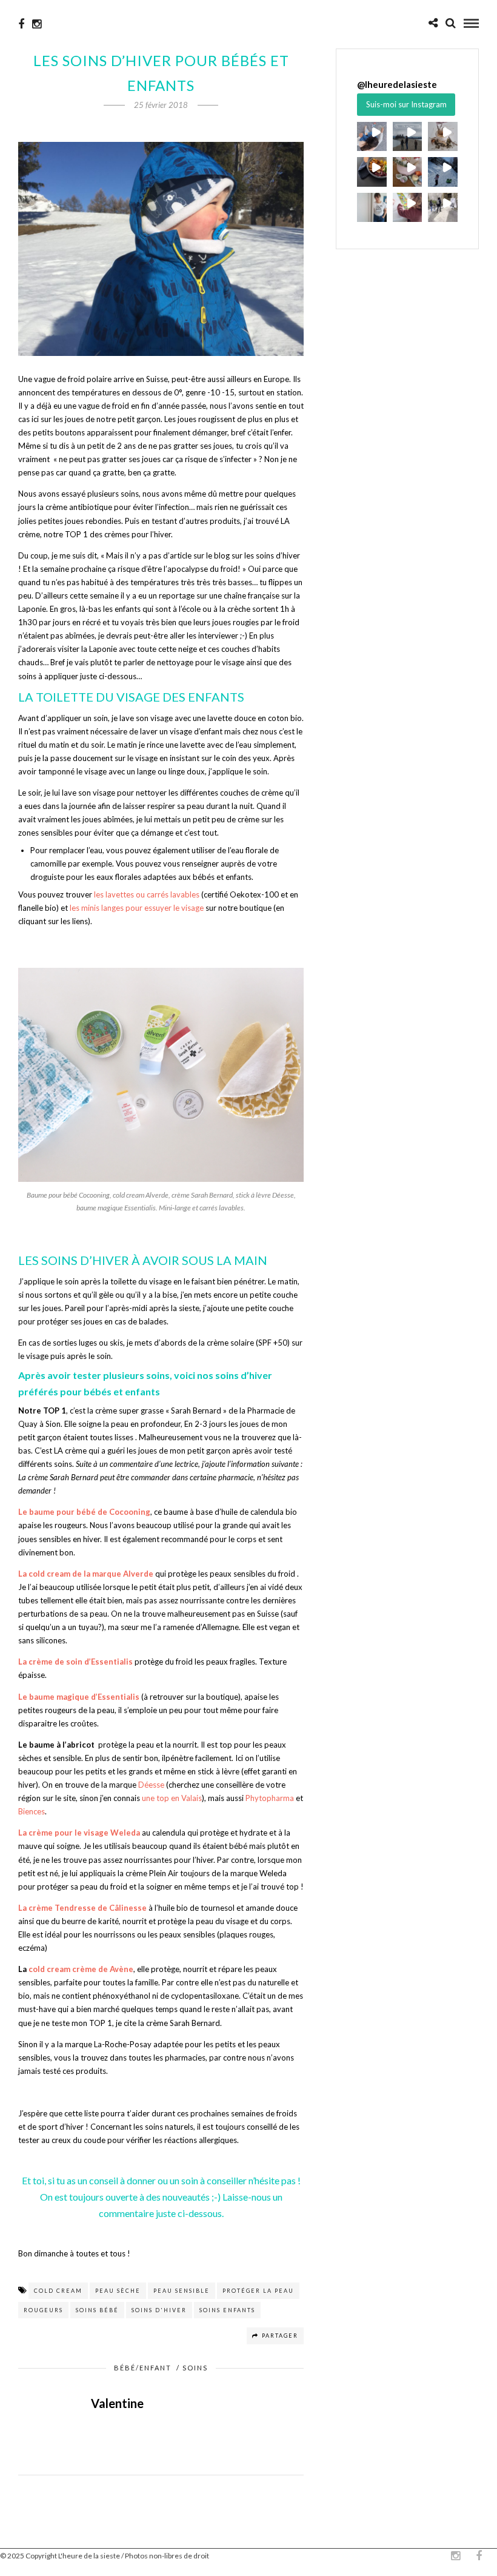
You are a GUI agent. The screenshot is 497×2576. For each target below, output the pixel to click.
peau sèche (118, 2291)
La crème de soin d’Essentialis (75, 1662)
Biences (32, 1811)
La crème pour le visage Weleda (79, 1833)
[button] (372, 137)
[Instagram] (37, 24)
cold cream (58, 2291)
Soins (195, 2368)
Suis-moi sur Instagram (406, 104)
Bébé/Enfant (143, 2368)
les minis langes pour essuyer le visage (137, 908)
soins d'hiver (159, 2310)
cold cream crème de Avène (81, 1969)
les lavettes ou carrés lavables (147, 894)
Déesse (151, 1785)
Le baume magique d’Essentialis (79, 1697)
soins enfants (227, 2310)
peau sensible (182, 2291)
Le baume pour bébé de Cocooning (84, 1512)
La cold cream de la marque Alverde (86, 1574)
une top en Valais (172, 1798)
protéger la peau (258, 2291)
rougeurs (43, 2310)
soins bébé (97, 2310)
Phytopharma (270, 1798)
